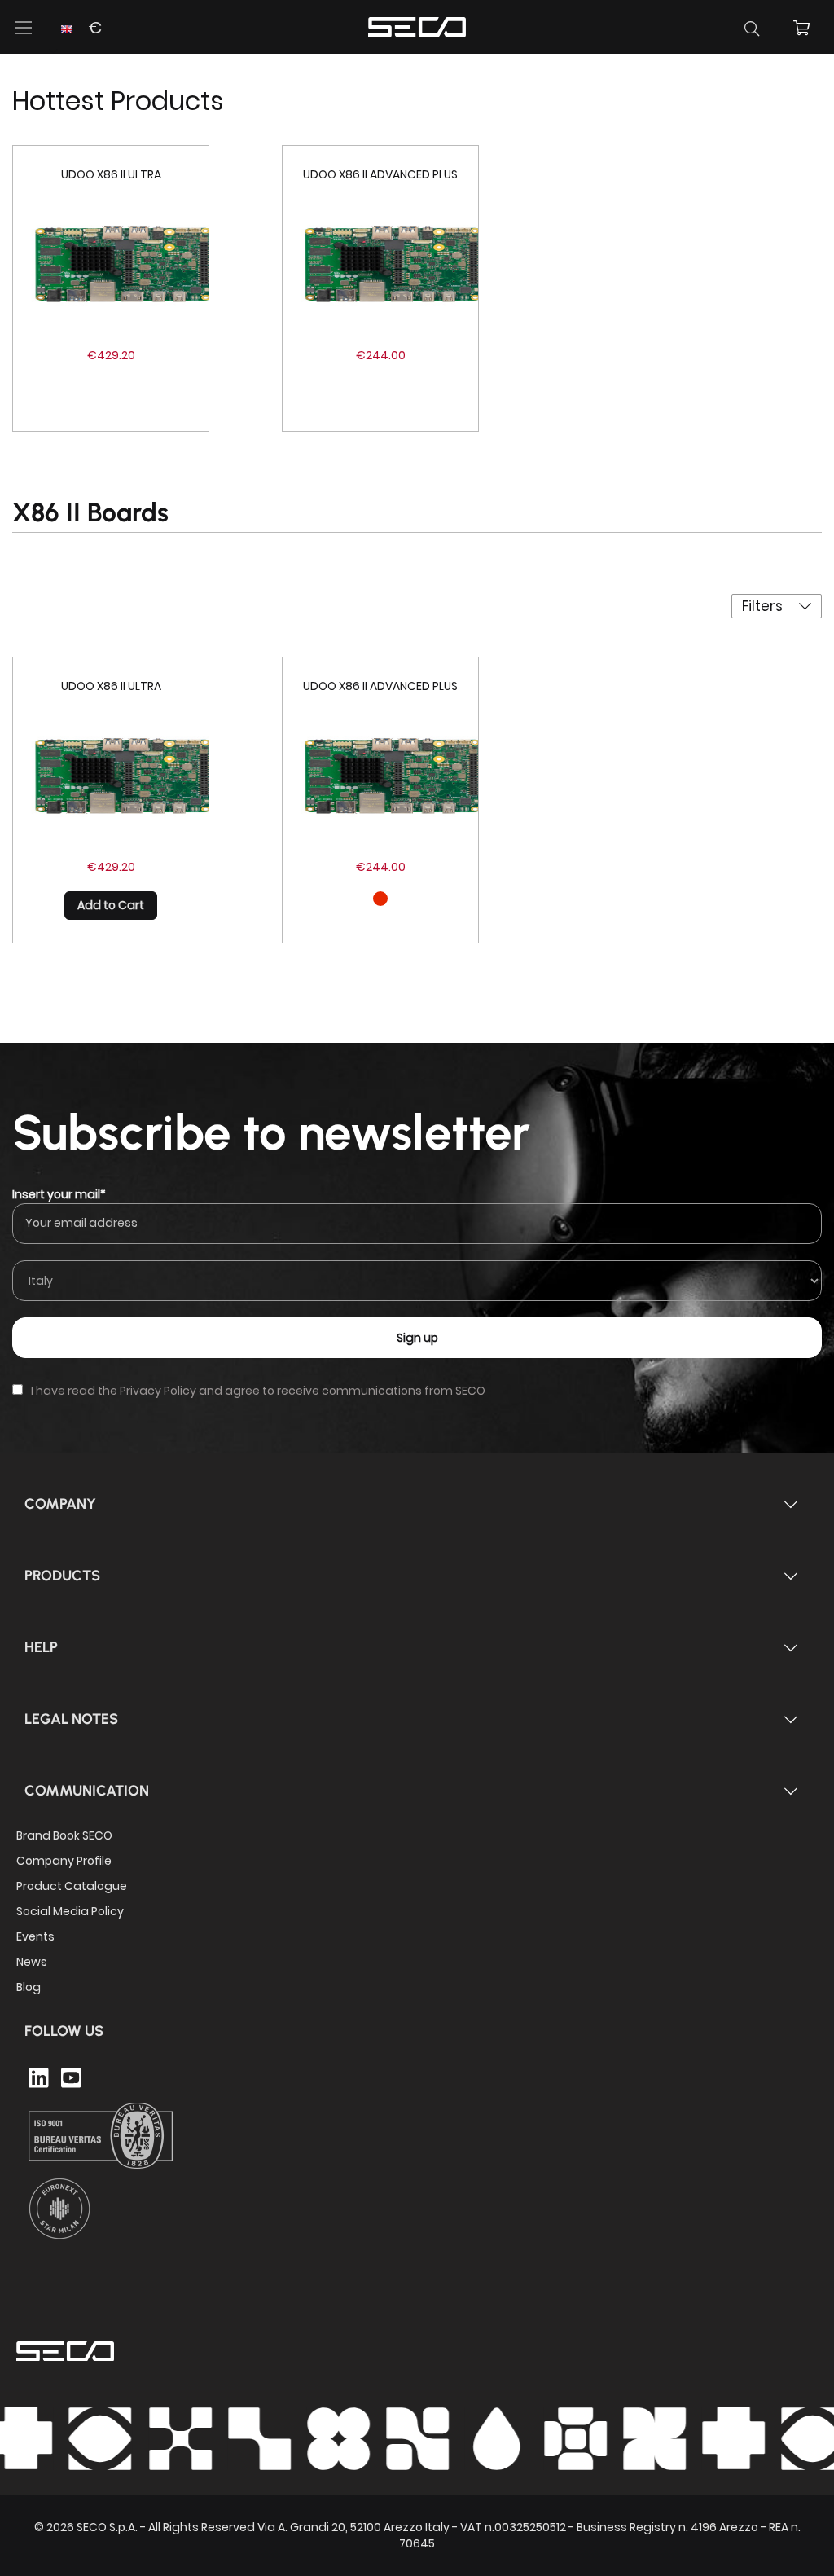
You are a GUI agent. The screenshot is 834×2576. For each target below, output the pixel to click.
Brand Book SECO (64, 1835)
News (32, 1962)
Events (35, 1936)
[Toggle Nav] (24, 28)
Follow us (64, 2031)
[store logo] (417, 25)
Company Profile (64, 1861)
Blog (29, 1987)
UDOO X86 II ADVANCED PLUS (380, 174)
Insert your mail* (59, 1194)
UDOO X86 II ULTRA (111, 174)
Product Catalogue (72, 1886)
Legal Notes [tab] (71, 1719)
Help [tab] (41, 1647)
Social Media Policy (70, 1911)
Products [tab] (62, 1576)
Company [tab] (60, 1504)
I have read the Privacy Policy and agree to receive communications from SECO (258, 1391)
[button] (79, 38)
